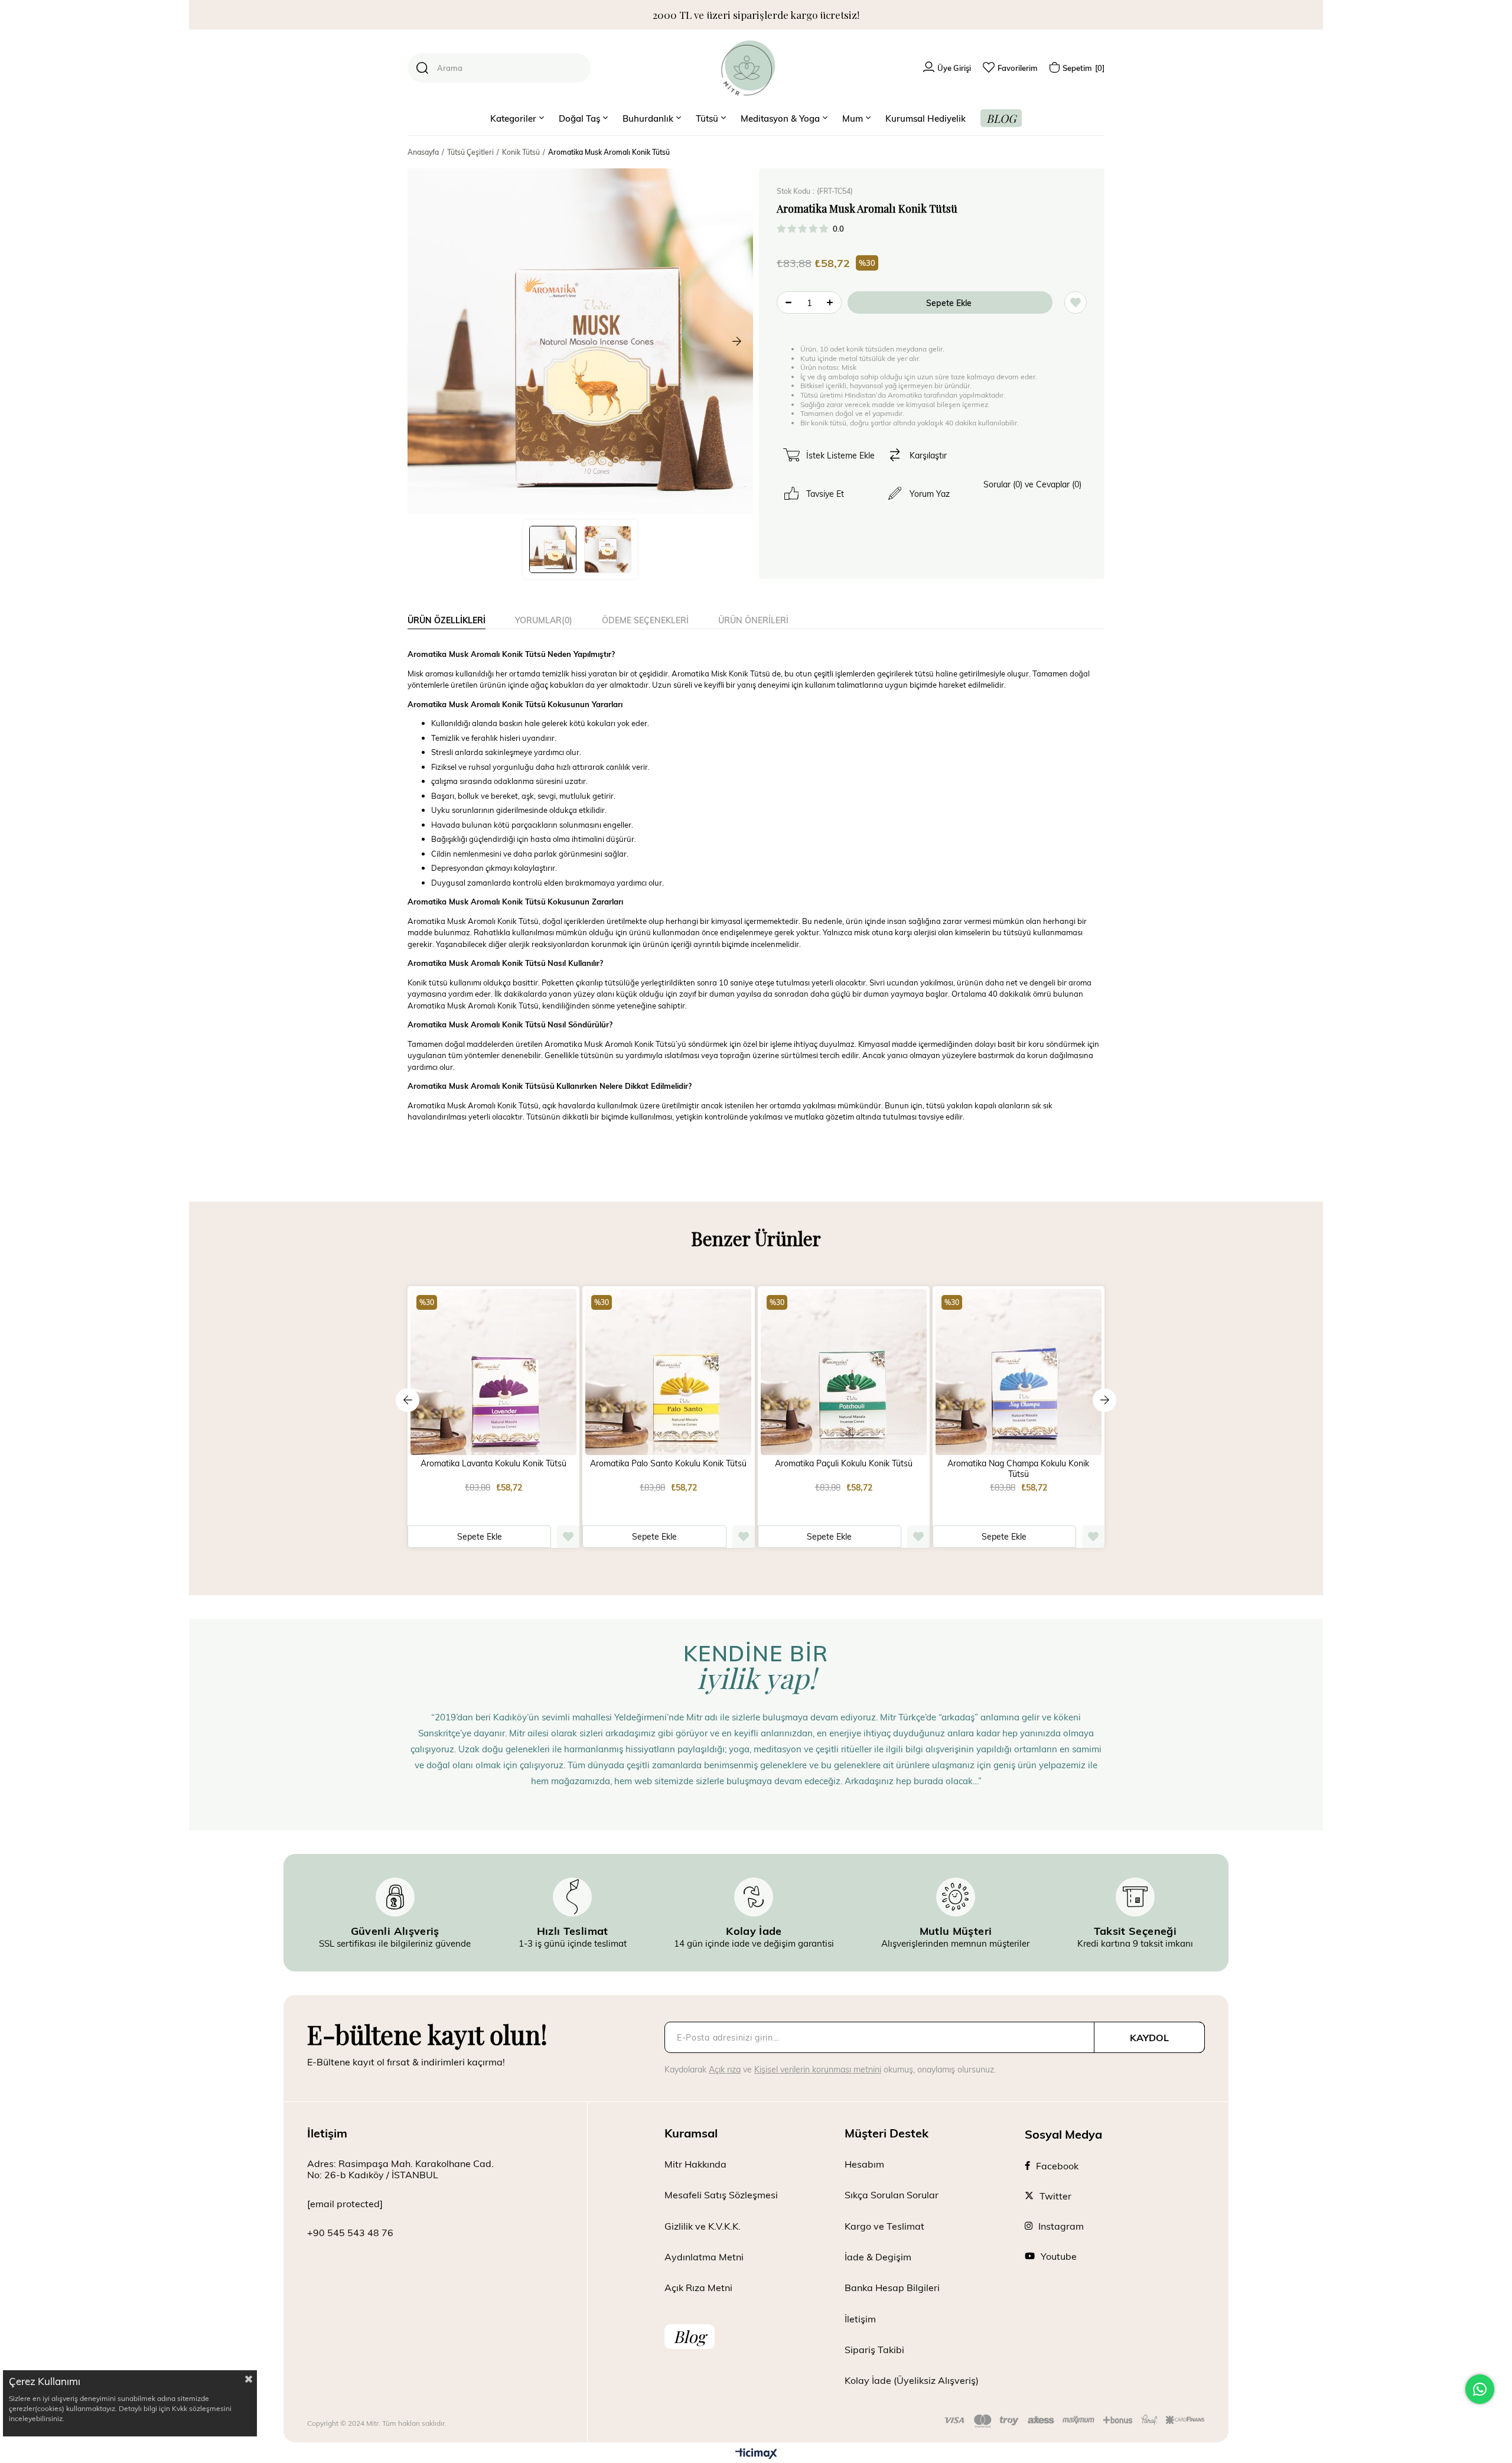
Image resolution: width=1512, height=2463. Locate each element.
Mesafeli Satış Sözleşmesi (721, 2194)
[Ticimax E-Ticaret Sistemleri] (756, 2454)
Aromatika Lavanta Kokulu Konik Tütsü (493, 1463)
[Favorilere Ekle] (1076, 302)
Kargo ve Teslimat (884, 2226)
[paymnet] (1075, 2421)
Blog (690, 2336)
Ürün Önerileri (753, 620)
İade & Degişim (878, 2257)
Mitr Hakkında (695, 2164)
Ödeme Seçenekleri (645, 620)
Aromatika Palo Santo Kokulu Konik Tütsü (668, 1463)
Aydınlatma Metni (704, 2257)
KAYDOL (1149, 2037)
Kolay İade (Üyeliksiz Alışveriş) (912, 2380)
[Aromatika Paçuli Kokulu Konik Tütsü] (844, 1372)
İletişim (860, 2319)
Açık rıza (725, 2069)
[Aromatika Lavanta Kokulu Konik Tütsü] (493, 1372)
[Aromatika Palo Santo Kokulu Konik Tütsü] (668, 1372)
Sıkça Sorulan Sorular (892, 2194)
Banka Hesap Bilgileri (892, 2287)
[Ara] (422, 68)
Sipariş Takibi (874, 2349)
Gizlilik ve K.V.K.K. (703, 2226)
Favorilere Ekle (568, 1537)
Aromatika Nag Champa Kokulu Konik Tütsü (1018, 1469)
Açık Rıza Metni (698, 2287)
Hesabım (864, 2164)
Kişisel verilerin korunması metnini (818, 2069)
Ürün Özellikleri (447, 620)
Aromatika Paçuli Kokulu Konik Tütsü (844, 1463)
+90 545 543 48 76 (350, 2232)
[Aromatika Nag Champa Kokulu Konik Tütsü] (1019, 1372)
